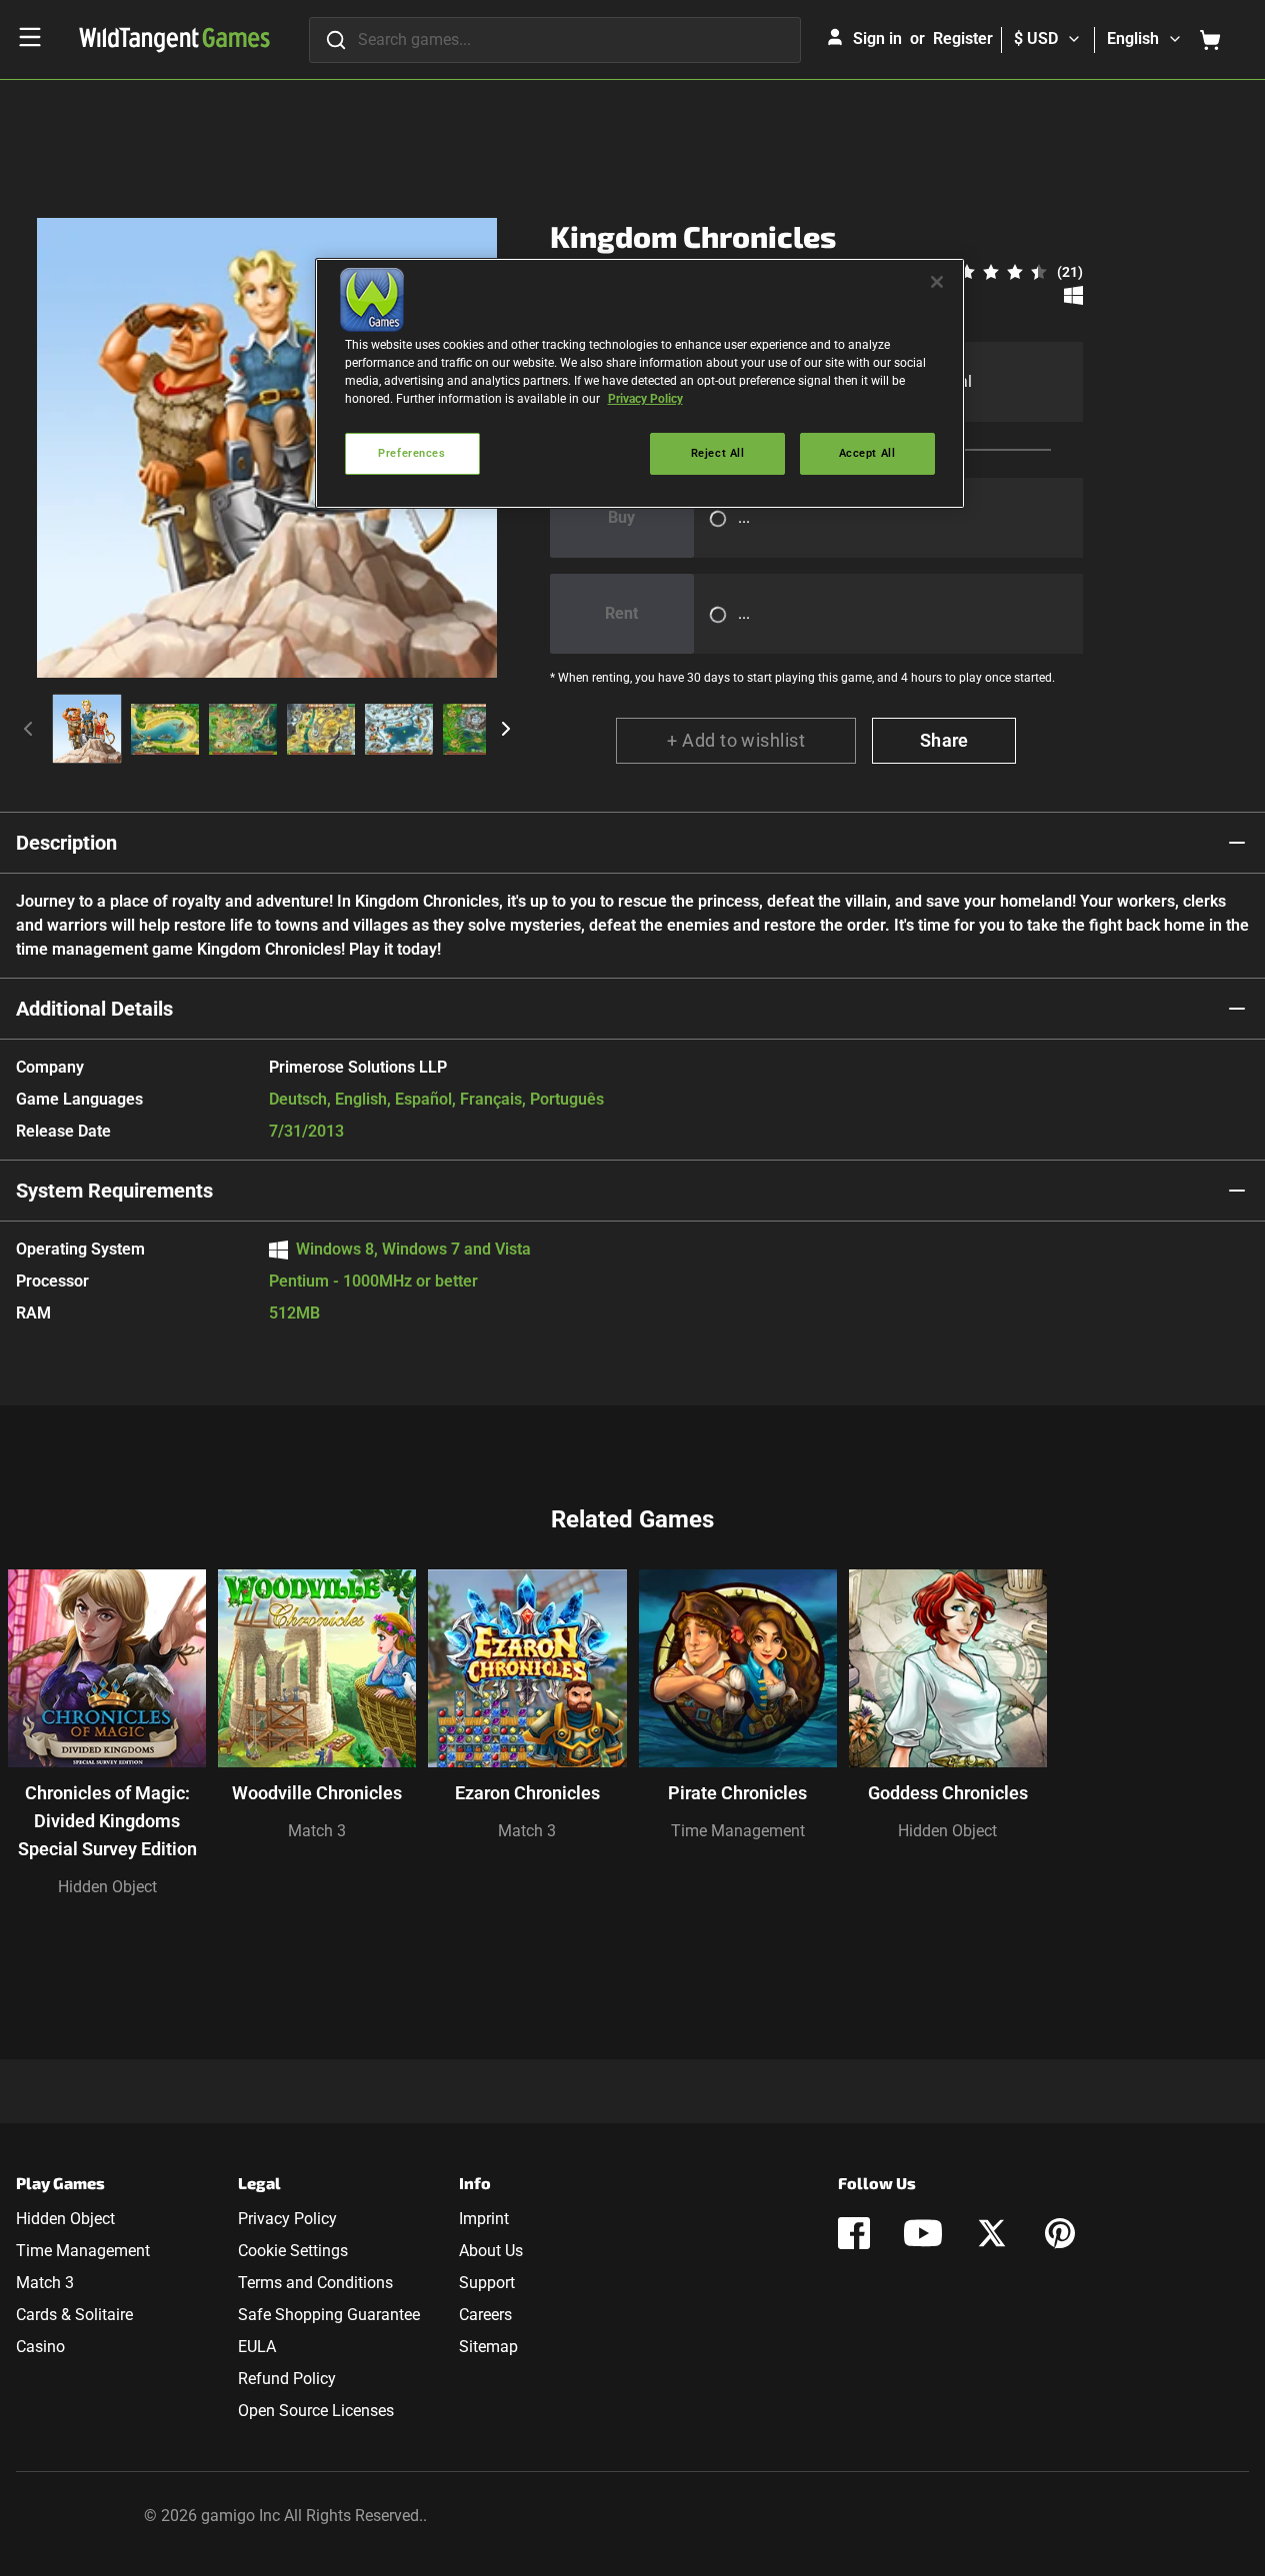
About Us (491, 2251)
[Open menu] (30, 37)
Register (963, 38)
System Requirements (114, 1191)
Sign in (877, 38)
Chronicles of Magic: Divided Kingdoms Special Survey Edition (107, 1821)
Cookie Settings (293, 2251)
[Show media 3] (243, 729)
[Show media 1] (87, 729)
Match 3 (317, 1831)
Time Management (738, 1831)
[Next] (506, 729)
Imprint (484, 2219)
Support (487, 2283)
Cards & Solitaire (74, 2315)
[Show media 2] (165, 729)
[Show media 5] (399, 729)
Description (66, 843)
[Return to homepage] (174, 40)
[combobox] (555, 40)
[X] (992, 2233)
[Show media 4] (321, 729)
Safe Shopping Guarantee (329, 2315)
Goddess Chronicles (948, 1793)
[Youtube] (923, 2233)
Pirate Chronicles (737, 1793)
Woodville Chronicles (317, 1793)
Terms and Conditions (315, 2283)
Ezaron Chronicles (527, 1793)
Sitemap (488, 2347)
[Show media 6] (477, 729)
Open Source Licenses (316, 2411)
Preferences (411, 453)
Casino (40, 2347)
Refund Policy (287, 2379)
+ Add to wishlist (736, 740)
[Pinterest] (1060, 2233)
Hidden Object (107, 1887)
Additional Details (94, 1009)
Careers (485, 2315)
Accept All (867, 453)
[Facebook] (854, 2233)
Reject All (718, 453)
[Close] (937, 282)
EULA (257, 2347)
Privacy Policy (287, 2219)
